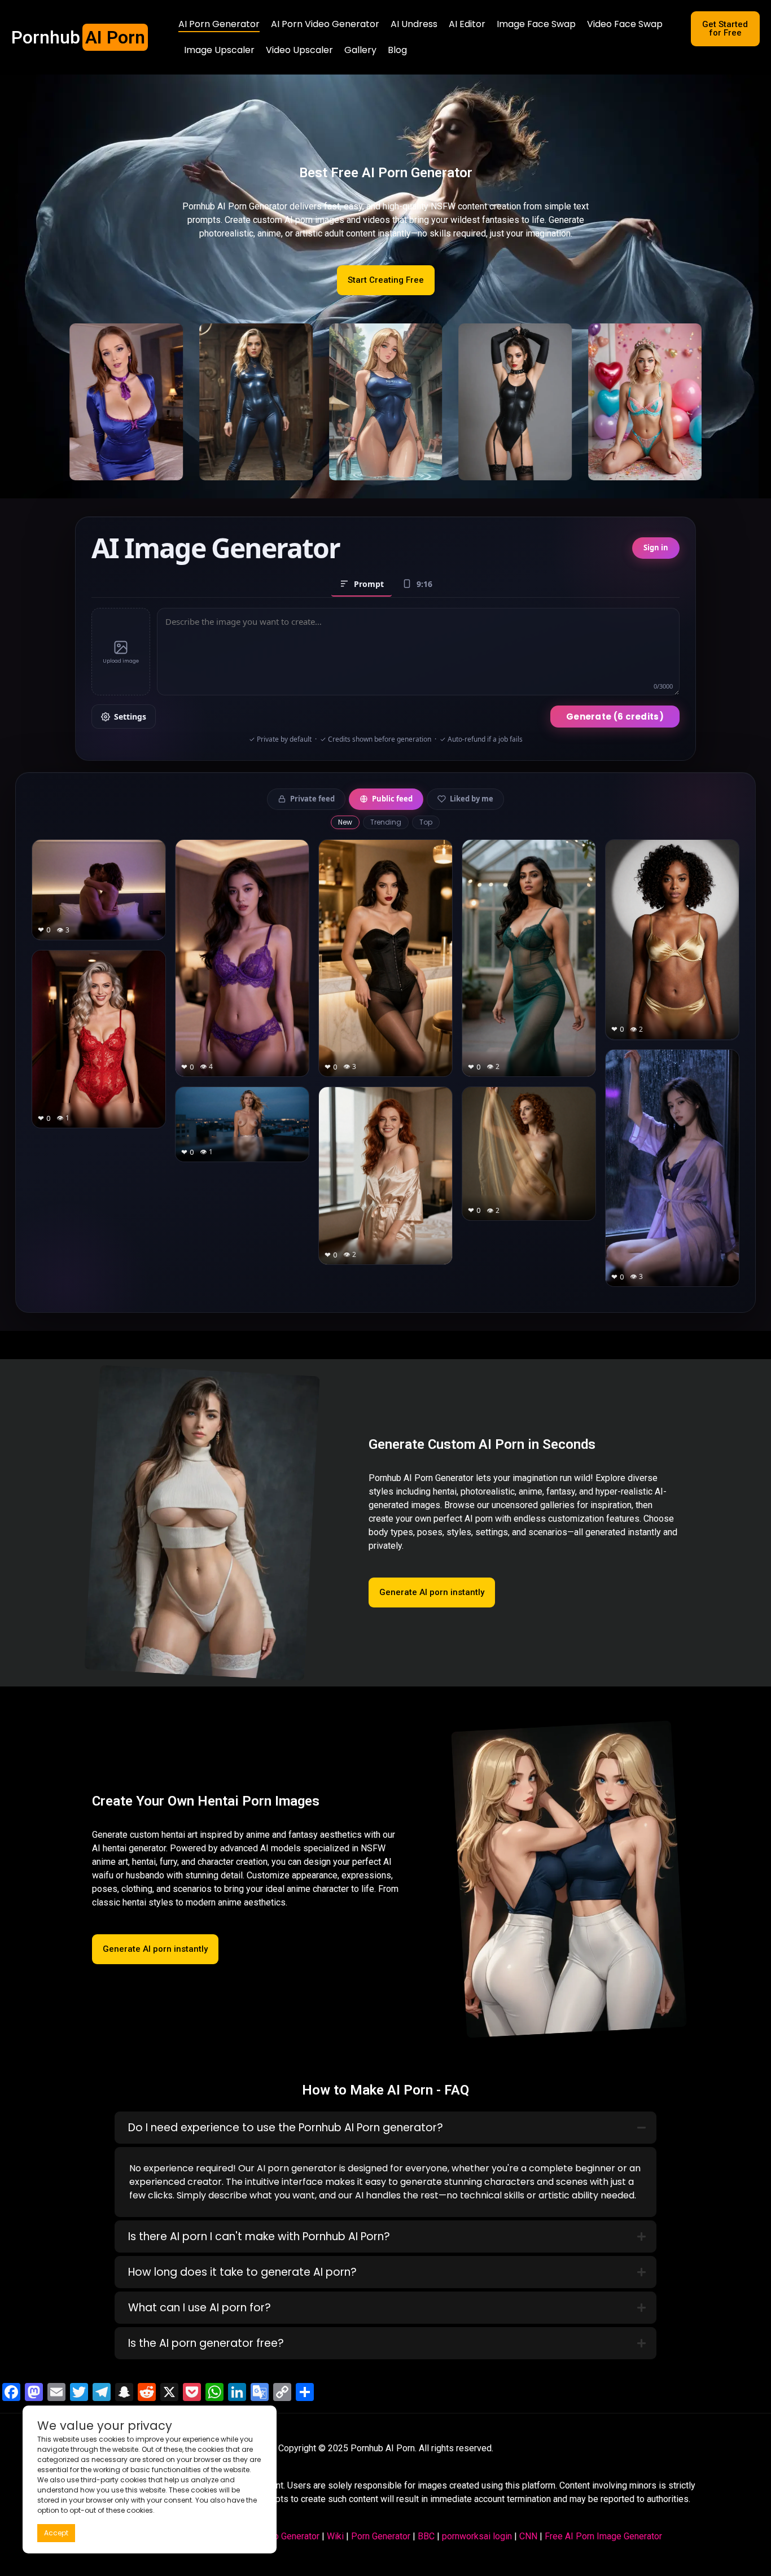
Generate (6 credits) (615, 717)
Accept (56, 2533)
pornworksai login (477, 2536)
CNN (528, 2536)
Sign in (656, 547)
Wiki (335, 2536)
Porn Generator (381, 2536)
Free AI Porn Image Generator (603, 2536)
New (345, 822)
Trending (386, 822)
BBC (426, 2536)
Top (426, 822)
